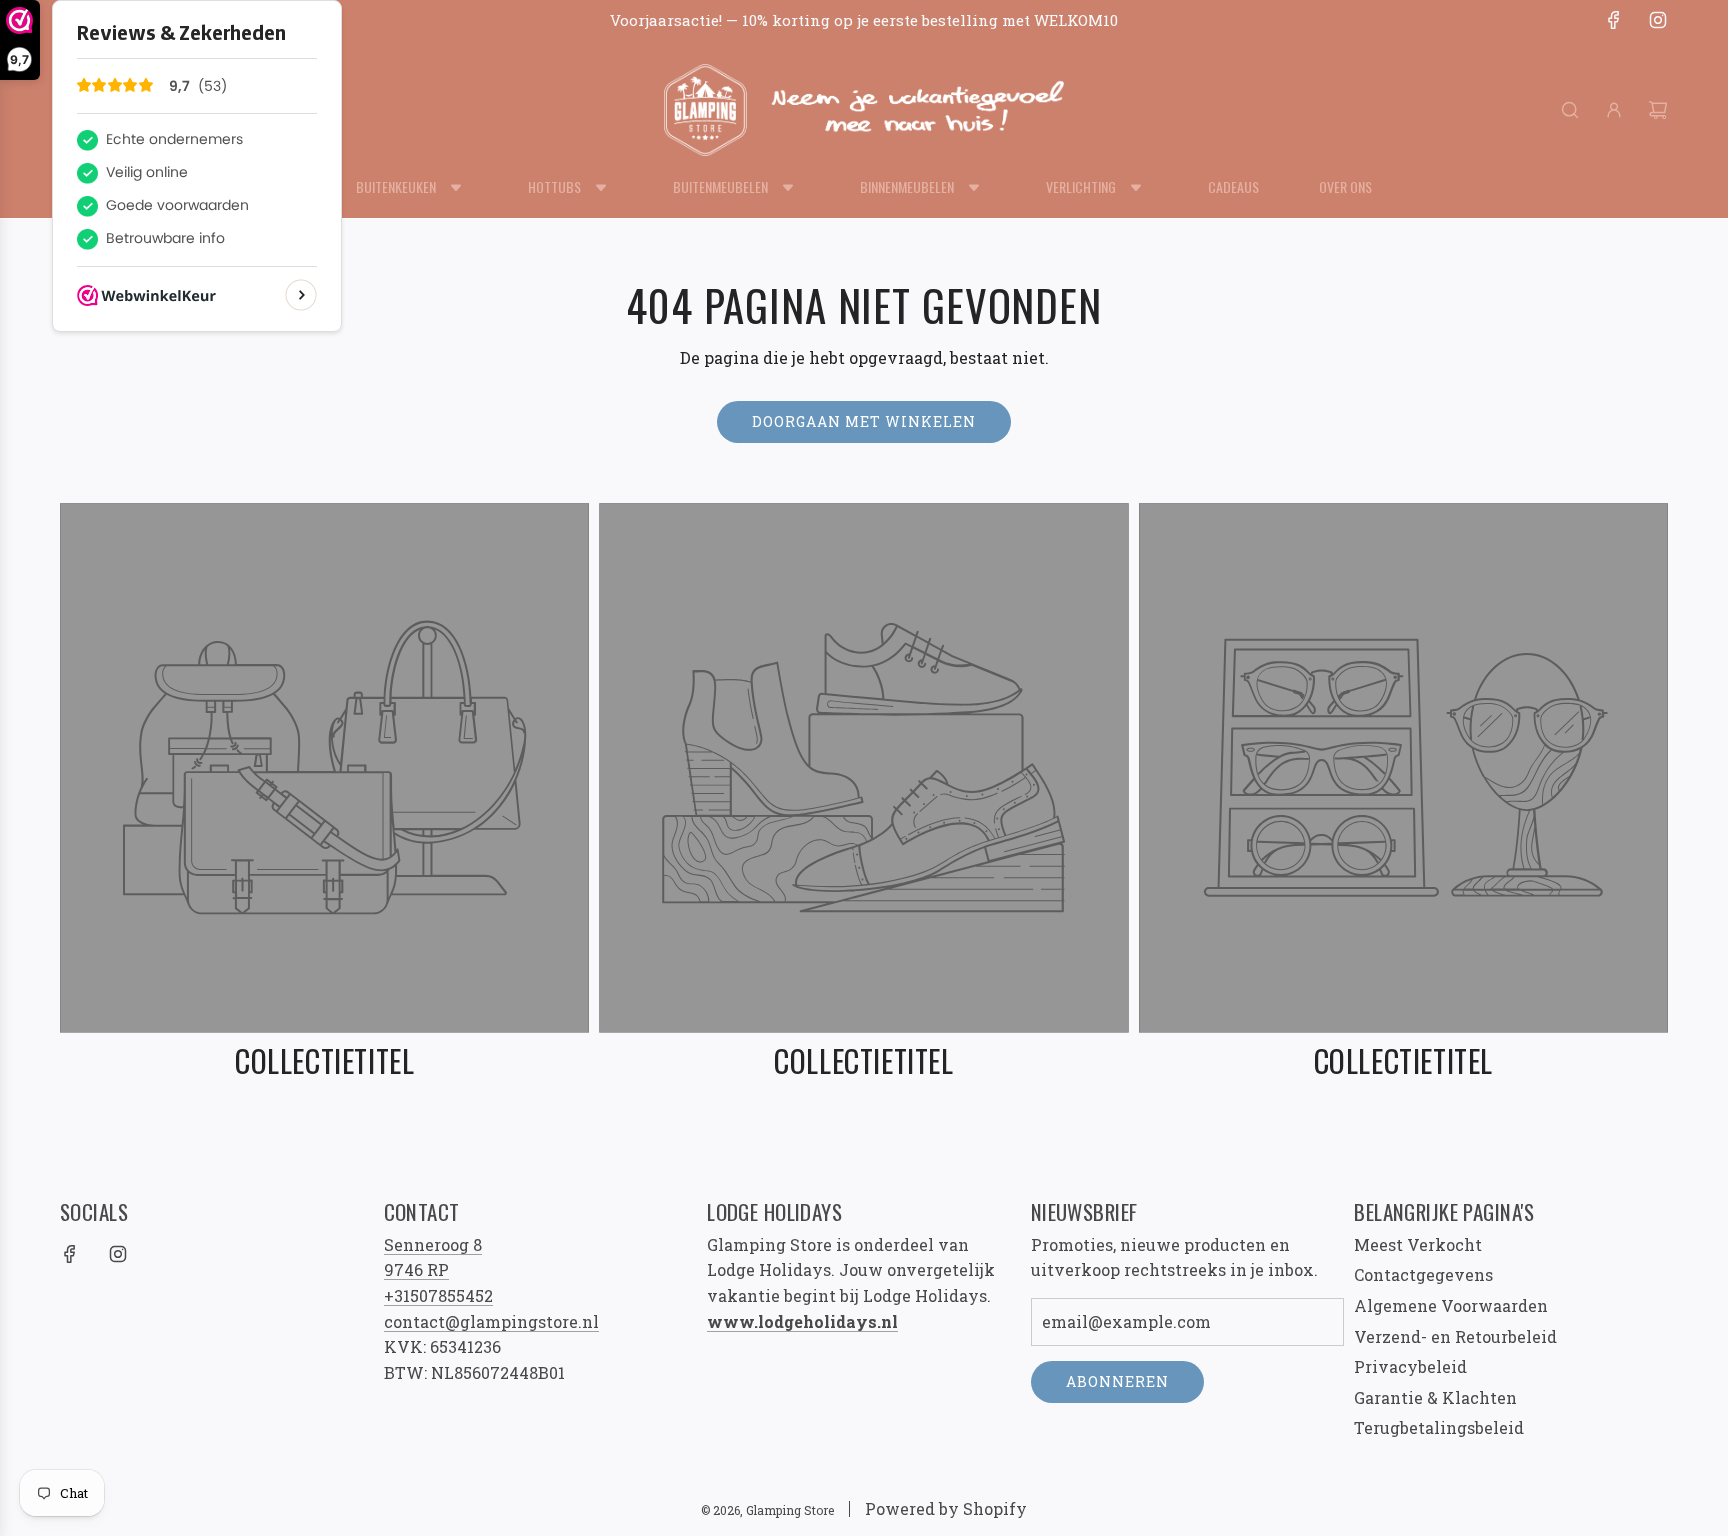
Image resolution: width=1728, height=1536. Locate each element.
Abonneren (1117, 1381)
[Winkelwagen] (1658, 110)
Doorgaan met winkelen (864, 421)
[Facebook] (1614, 20)
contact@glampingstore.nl (491, 1321)
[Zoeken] (1570, 110)
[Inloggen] (1614, 110)
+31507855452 (438, 1295)
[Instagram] (1658, 20)
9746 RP (416, 1269)
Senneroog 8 (433, 1244)
